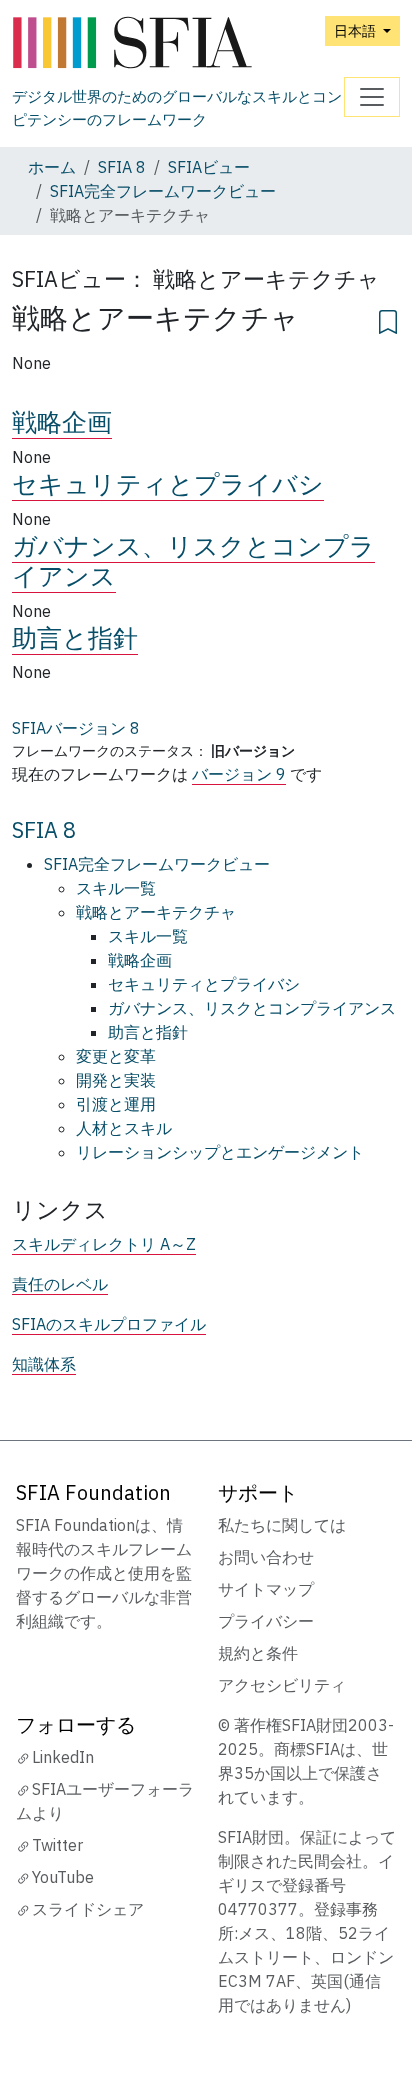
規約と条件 (258, 1653)
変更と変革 (116, 1056)
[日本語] (178, 43)
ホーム (52, 167)
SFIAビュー (209, 167)
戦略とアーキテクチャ (156, 912)
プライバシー (266, 1621)
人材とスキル (124, 1128)
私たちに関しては (282, 1525)
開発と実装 (116, 1080)
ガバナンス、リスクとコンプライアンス (193, 560)
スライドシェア (88, 1909)
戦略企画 (62, 421)
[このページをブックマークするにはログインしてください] (388, 319)
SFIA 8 (122, 167)
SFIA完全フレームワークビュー (163, 191)
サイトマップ (266, 1589)
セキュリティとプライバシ (168, 483)
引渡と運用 (116, 1104)
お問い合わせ (266, 1557)
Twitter (57, 1845)
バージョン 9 (239, 774)
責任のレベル (60, 1284)
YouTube (63, 1877)
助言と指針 (75, 637)
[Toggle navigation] (372, 97)
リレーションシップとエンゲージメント (220, 1152)
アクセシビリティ (282, 1685)
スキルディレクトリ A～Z (104, 1244)
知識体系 (44, 1364)
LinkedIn (63, 1757)
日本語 (356, 30)
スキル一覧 (116, 888)
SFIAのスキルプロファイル (109, 1324)
